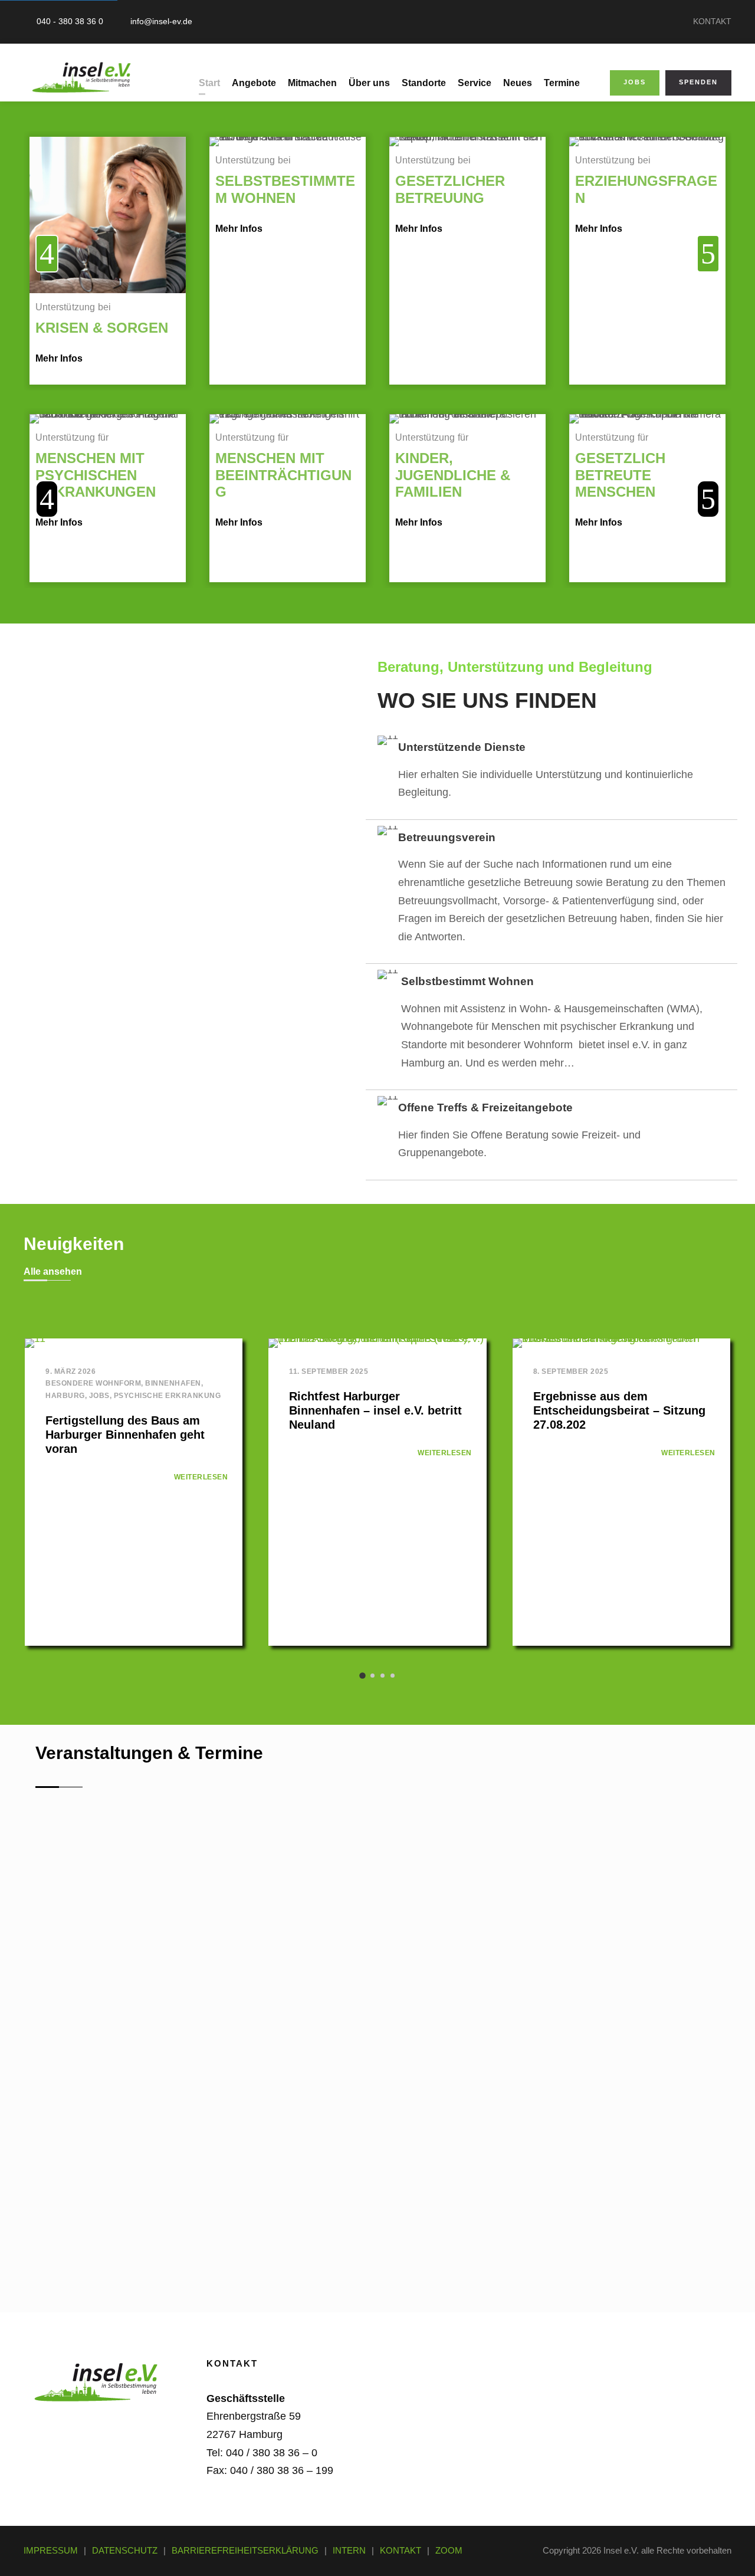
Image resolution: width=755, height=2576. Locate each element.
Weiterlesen (201, 1477)
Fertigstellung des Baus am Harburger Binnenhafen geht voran (125, 1435)
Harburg (65, 1396)
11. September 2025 (329, 1371)
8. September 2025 (571, 1371)
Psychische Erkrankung (168, 1396)
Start (209, 83)
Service (475, 83)
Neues (518, 83)
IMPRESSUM (51, 2550)
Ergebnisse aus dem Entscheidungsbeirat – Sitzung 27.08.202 (619, 1410)
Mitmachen (312, 83)
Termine (562, 83)
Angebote (254, 83)
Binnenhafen (173, 1383)
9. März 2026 (70, 1371)
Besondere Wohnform (93, 1383)
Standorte (424, 83)
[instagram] (134, 2423)
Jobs (99, 1396)
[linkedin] (71, 2423)
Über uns (369, 83)
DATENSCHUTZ (125, 2550)
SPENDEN (698, 82)
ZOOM (449, 2550)
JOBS (635, 82)
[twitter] (103, 2423)
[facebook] (39, 2423)
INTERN (349, 2550)
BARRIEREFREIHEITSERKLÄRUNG (245, 2550)
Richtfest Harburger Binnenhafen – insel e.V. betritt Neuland (375, 1410)
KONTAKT (712, 21)
